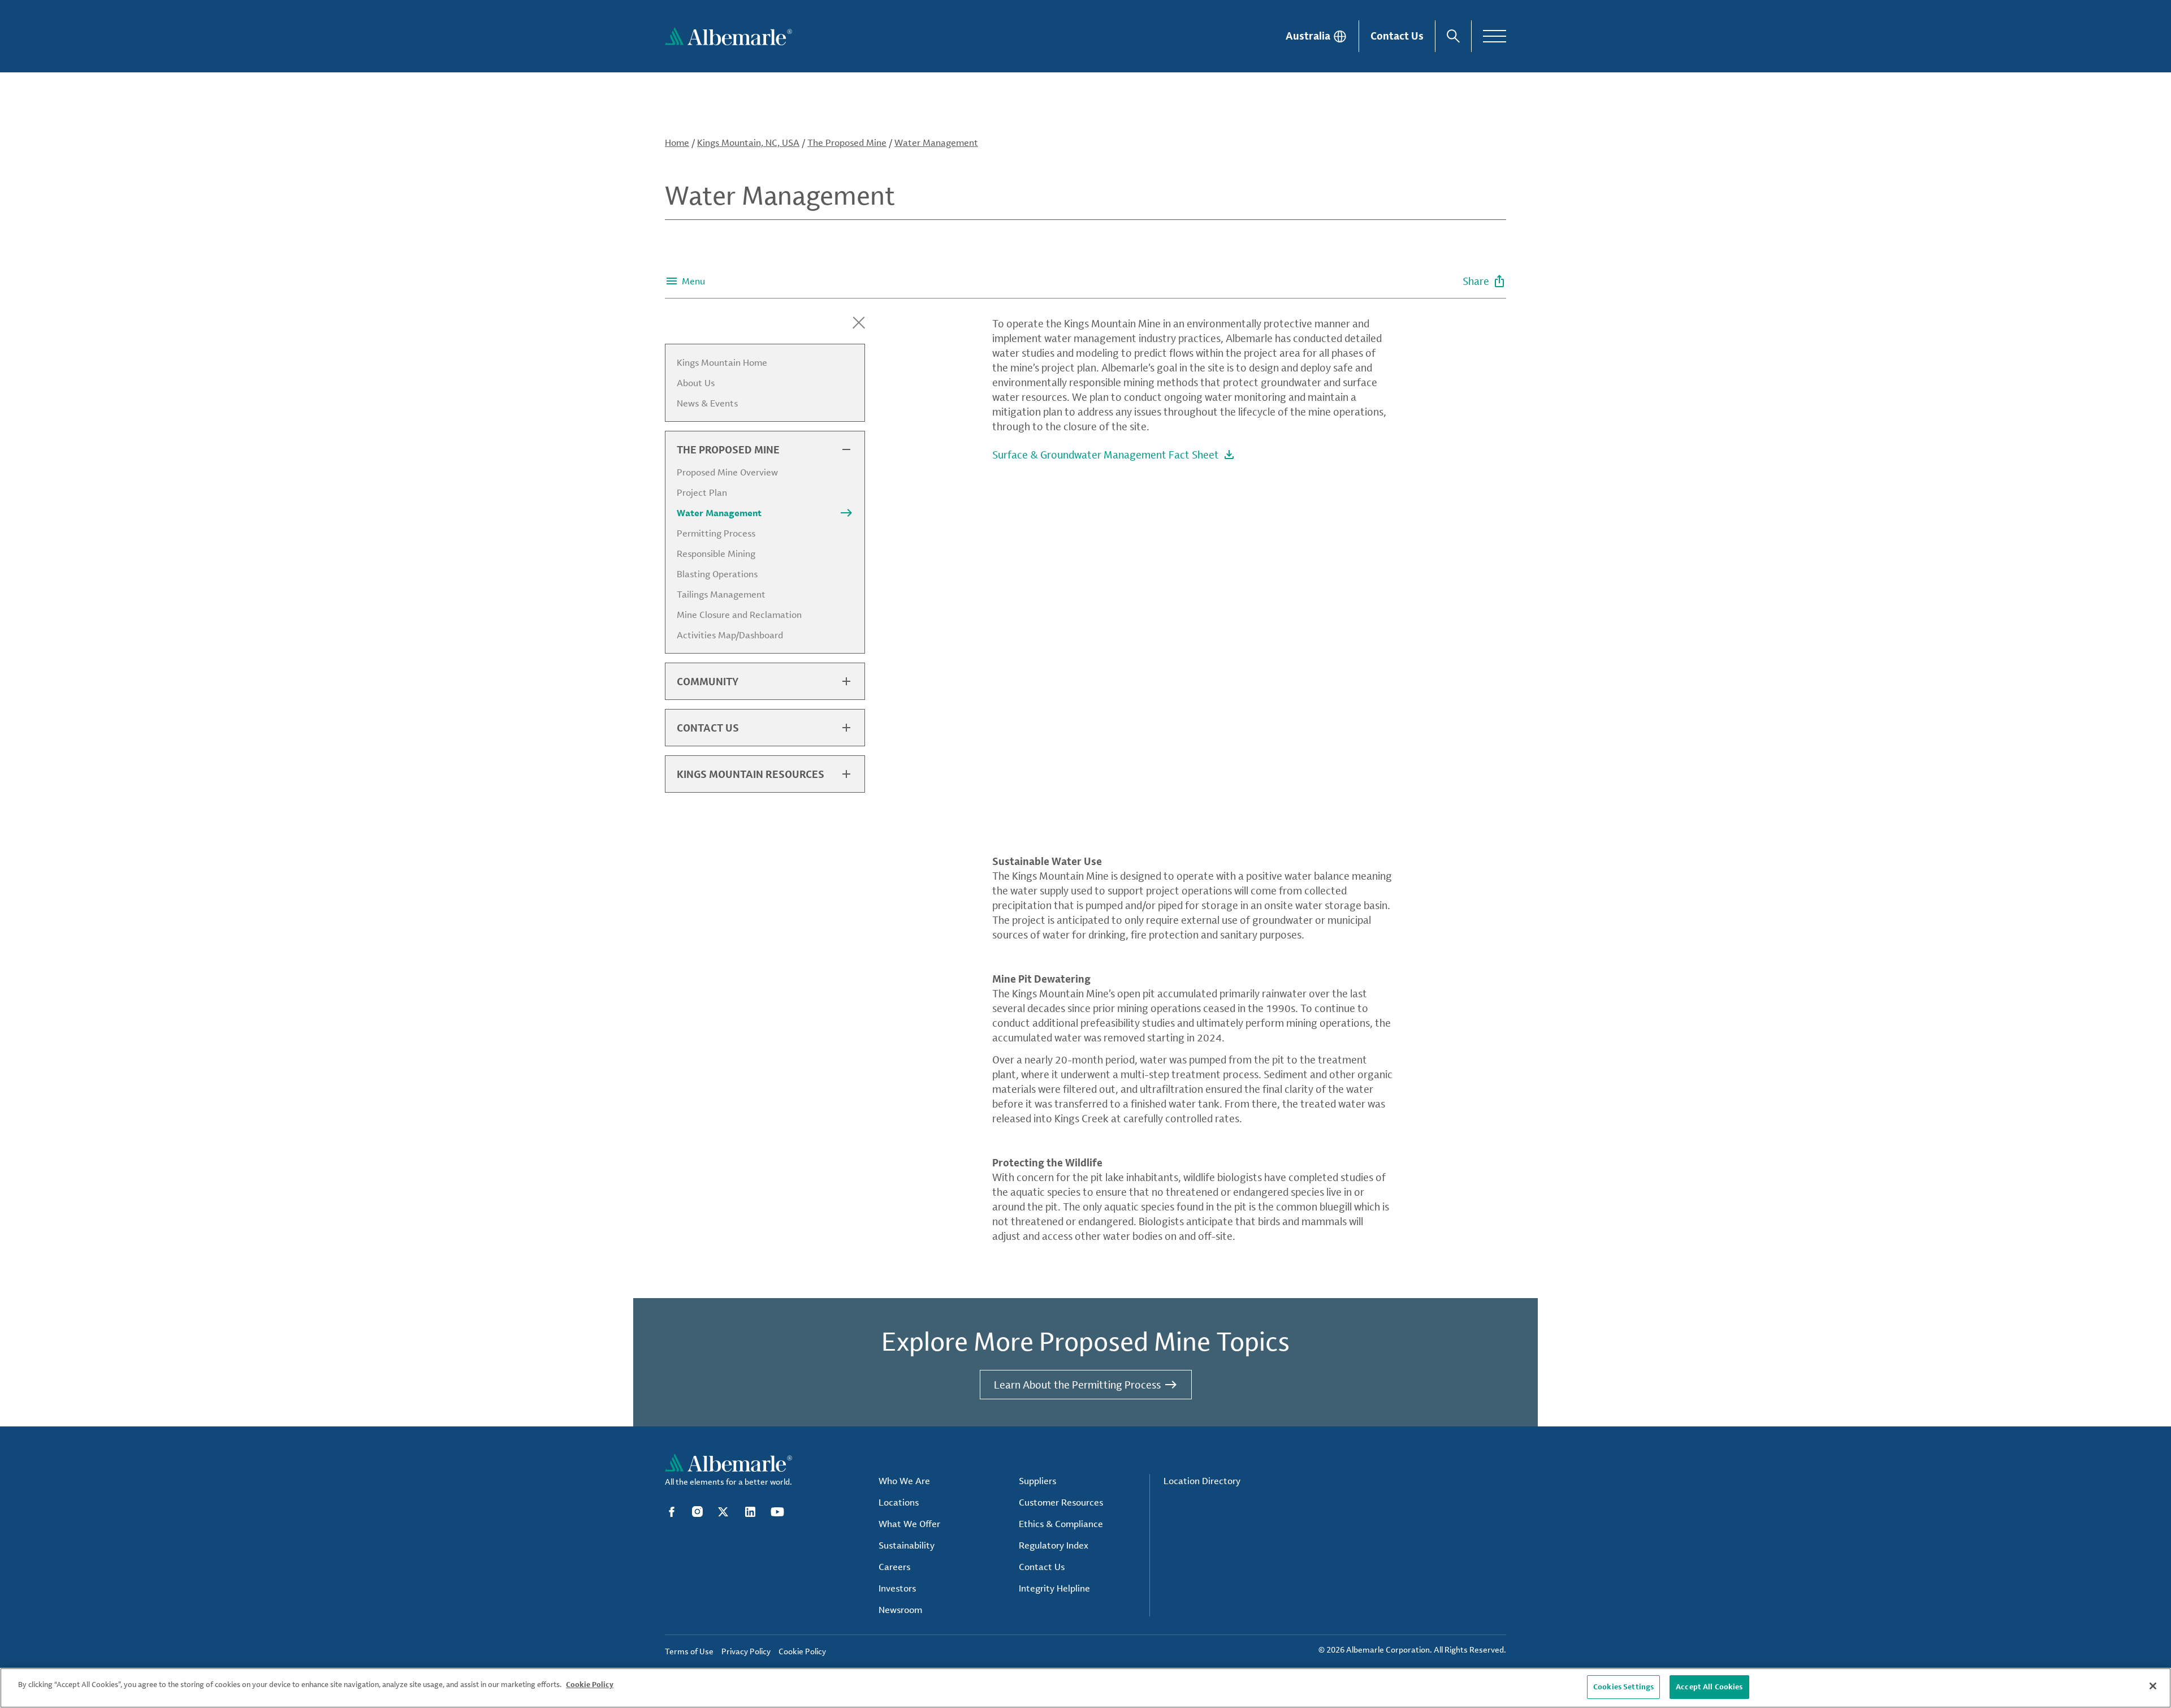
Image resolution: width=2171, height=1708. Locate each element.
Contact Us (1397, 36)
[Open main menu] (1495, 36)
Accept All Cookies (1709, 1687)
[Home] (728, 36)
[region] (1085, 1688)
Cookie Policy (590, 1684)
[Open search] (1453, 36)
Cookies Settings (1623, 1687)
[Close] (2153, 1686)
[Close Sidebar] (859, 323)
